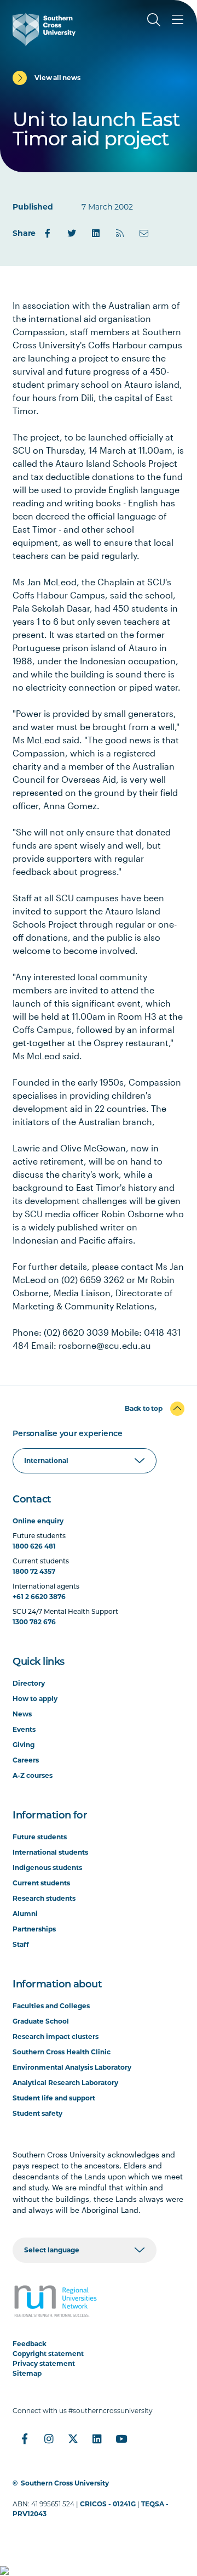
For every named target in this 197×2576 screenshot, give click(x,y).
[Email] (144, 233)
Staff (21, 1944)
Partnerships (34, 1929)
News (22, 1714)
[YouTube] (121, 2439)
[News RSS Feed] (120, 233)
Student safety (37, 2113)
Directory (29, 1683)
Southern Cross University (65, 2483)
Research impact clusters (56, 2036)
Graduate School (41, 2021)
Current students (41, 1883)
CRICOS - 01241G (108, 2504)
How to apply (35, 1699)
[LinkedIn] (96, 233)
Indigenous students (47, 1868)
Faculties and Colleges (51, 2006)
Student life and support (54, 2098)
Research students (44, 1898)
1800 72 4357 (34, 1571)
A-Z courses (33, 1775)
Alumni (25, 1914)
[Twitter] (72, 233)
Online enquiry (38, 1521)
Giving (24, 1745)
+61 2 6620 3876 (39, 1597)
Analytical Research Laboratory (65, 2083)
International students (50, 1852)
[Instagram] (49, 2439)
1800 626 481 (34, 1546)
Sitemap (27, 2373)
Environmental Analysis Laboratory (72, 2067)
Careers (26, 1760)
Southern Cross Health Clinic (62, 2052)
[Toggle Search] (154, 20)
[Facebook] (48, 233)
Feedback (30, 2344)
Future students (40, 1837)
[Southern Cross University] (44, 30)
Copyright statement (48, 2354)
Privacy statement (44, 2363)
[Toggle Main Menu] (178, 20)
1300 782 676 (34, 1622)
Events (24, 1729)
